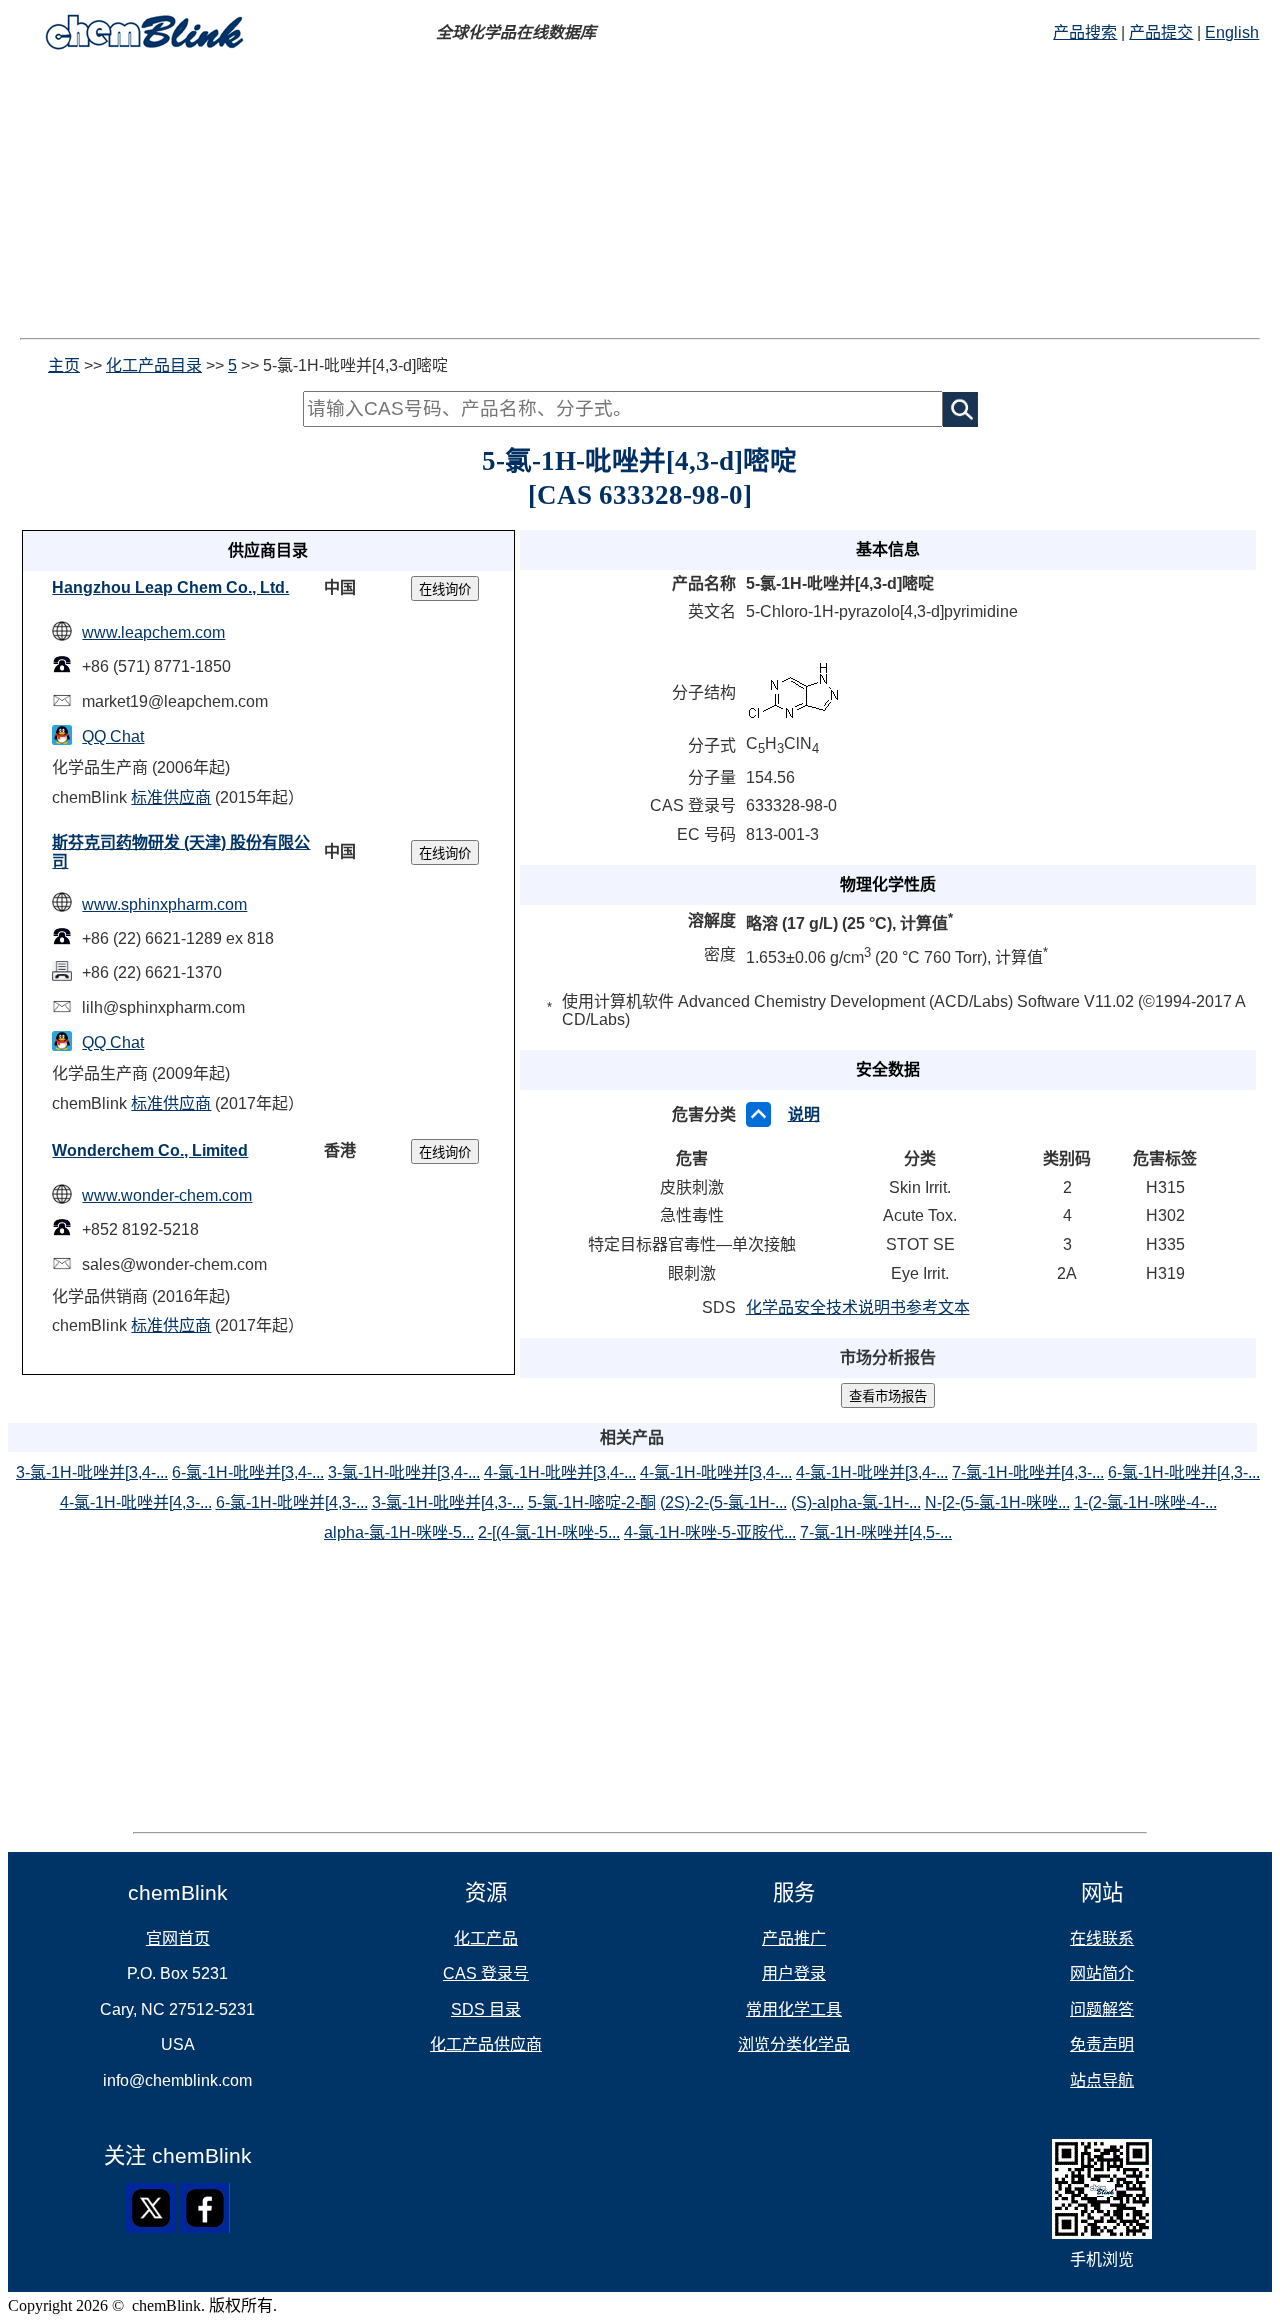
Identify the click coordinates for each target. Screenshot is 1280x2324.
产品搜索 (1085, 32)
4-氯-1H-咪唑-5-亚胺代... (710, 1532)
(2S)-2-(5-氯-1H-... (723, 1502)
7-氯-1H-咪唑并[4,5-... (876, 1532)
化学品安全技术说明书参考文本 (858, 1307)
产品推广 (794, 1938)
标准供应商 (171, 797)
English (1232, 32)
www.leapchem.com (153, 632)
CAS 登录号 (486, 1973)
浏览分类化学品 (794, 2044)
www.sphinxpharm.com (164, 904)
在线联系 (1102, 1938)
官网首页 (178, 1938)
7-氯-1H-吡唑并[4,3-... (1028, 1472)
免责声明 (1102, 2044)
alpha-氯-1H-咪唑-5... (399, 1532)
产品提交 (1161, 32)
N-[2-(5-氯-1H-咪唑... (997, 1502)
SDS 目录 (486, 2009)
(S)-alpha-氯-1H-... (856, 1502)
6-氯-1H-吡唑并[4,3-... (1184, 1472)
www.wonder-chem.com (167, 1195)
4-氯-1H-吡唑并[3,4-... (560, 1472)
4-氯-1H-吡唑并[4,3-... (136, 1502)
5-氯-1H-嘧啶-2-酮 (592, 1502)
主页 (64, 365)
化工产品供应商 (486, 2044)
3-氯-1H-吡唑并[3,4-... (92, 1472)
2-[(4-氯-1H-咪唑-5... (549, 1532)
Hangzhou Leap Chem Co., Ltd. (170, 587)
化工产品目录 (154, 365)
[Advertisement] (640, 198)
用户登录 (794, 1973)
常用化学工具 (794, 2009)
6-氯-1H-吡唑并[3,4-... (248, 1472)
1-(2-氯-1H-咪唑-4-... (1145, 1502)
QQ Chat (113, 736)
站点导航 (1102, 2080)
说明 (804, 1114)
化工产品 (486, 1938)
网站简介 (1102, 1973)
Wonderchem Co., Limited (150, 1150)
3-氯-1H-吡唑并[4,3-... (448, 1502)
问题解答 (1102, 2009)
